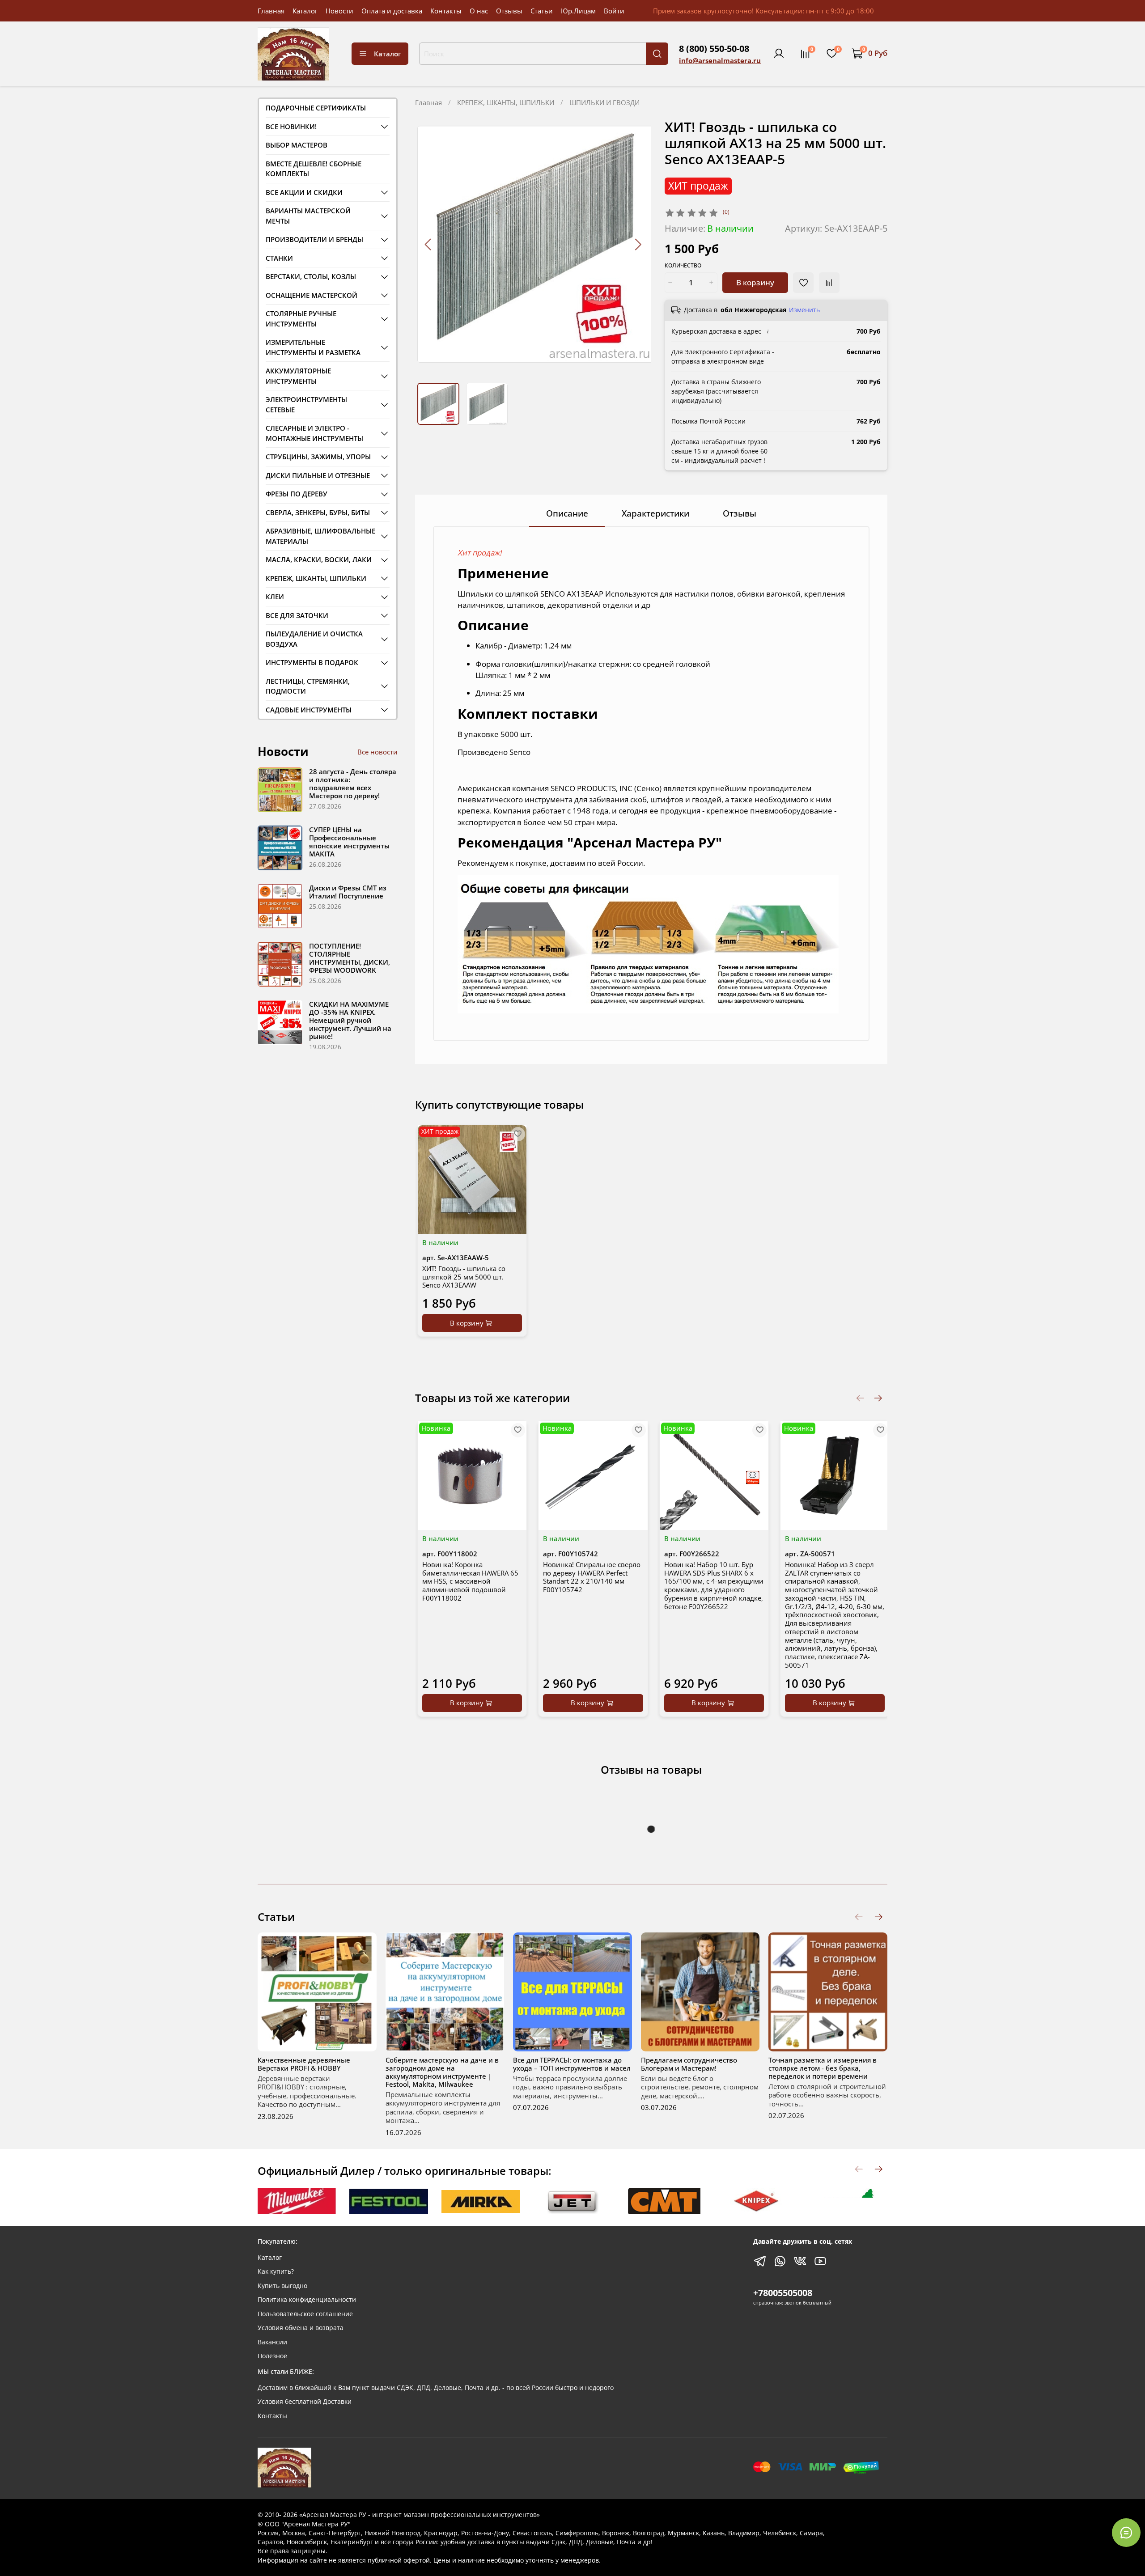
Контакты (446, 11)
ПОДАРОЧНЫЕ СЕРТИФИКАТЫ (316, 108)
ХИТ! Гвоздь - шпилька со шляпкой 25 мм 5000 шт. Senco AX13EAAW (464, 1277)
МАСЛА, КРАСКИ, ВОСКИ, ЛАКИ (319, 559)
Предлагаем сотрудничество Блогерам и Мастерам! (689, 2064)
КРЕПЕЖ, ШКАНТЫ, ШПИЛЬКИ (506, 102)
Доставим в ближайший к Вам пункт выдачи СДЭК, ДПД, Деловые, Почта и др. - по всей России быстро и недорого (436, 2388)
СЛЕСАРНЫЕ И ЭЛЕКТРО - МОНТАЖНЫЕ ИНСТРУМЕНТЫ (314, 433)
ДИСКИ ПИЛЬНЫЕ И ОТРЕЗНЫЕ (318, 475)
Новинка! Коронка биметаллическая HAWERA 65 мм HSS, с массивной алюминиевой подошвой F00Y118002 (470, 1581)
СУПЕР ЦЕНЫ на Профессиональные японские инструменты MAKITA (349, 842)
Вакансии (272, 2342)
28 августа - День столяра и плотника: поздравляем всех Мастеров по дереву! (353, 784)
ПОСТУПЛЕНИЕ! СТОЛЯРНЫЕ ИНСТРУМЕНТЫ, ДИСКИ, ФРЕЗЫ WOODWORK (350, 958)
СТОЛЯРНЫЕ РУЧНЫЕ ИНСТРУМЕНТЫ (301, 319)
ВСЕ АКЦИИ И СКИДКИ (304, 192)
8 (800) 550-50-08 (714, 49)
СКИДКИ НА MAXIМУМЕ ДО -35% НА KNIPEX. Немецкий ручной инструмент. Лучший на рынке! (350, 1020)
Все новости (377, 752)
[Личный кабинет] (779, 54)
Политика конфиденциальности (307, 2300)
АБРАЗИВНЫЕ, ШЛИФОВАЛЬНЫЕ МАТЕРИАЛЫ (320, 536)
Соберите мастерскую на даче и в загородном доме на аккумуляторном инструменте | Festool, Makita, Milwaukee (442, 2072)
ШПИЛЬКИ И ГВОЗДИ (604, 102)
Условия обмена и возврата (301, 2328)
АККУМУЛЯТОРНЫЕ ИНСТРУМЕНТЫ (298, 376)
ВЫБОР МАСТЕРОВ (297, 145)
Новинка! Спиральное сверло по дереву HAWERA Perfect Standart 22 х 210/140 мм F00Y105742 (592, 1576)
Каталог (305, 11)
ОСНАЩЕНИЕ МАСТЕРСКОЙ (312, 295)
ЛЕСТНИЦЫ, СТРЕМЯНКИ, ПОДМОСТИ (308, 686)
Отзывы (509, 11)
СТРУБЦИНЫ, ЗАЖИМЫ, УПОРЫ (318, 457)
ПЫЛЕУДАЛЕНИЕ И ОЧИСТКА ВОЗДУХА (314, 639)
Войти (614, 11)
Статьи (542, 11)
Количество (683, 266)
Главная (271, 11)
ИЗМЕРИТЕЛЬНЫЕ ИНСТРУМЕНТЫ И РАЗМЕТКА (313, 347)
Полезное (272, 2356)
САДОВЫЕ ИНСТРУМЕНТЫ (309, 710)
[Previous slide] (429, 244)
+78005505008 (783, 2293)
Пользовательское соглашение (305, 2314)
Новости (339, 11)
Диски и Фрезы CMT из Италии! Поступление (348, 892)
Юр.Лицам (578, 11)
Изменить (804, 310)
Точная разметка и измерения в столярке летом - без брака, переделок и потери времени (823, 2068)
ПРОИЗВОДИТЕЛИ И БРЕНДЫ (314, 239)
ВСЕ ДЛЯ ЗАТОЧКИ (297, 615)
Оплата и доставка (392, 11)
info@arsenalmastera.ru (720, 60)
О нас (479, 11)
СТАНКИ (279, 258)
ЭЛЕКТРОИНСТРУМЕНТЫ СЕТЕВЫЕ (306, 405)
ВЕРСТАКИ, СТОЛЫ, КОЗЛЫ (311, 276)
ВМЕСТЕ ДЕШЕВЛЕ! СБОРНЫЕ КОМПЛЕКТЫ (314, 169)
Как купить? (276, 2271)
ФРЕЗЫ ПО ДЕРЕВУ (297, 494)
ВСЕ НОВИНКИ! (291, 127)
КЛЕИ (275, 597)
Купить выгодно (282, 2286)
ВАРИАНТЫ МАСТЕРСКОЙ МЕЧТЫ (308, 216)
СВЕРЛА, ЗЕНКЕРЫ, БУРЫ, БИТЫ (318, 513)
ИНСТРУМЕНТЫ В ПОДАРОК (312, 662)
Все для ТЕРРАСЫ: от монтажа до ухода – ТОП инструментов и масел (572, 2064)
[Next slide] (638, 244)
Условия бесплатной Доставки (305, 2402)
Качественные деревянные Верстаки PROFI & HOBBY (304, 2064)
